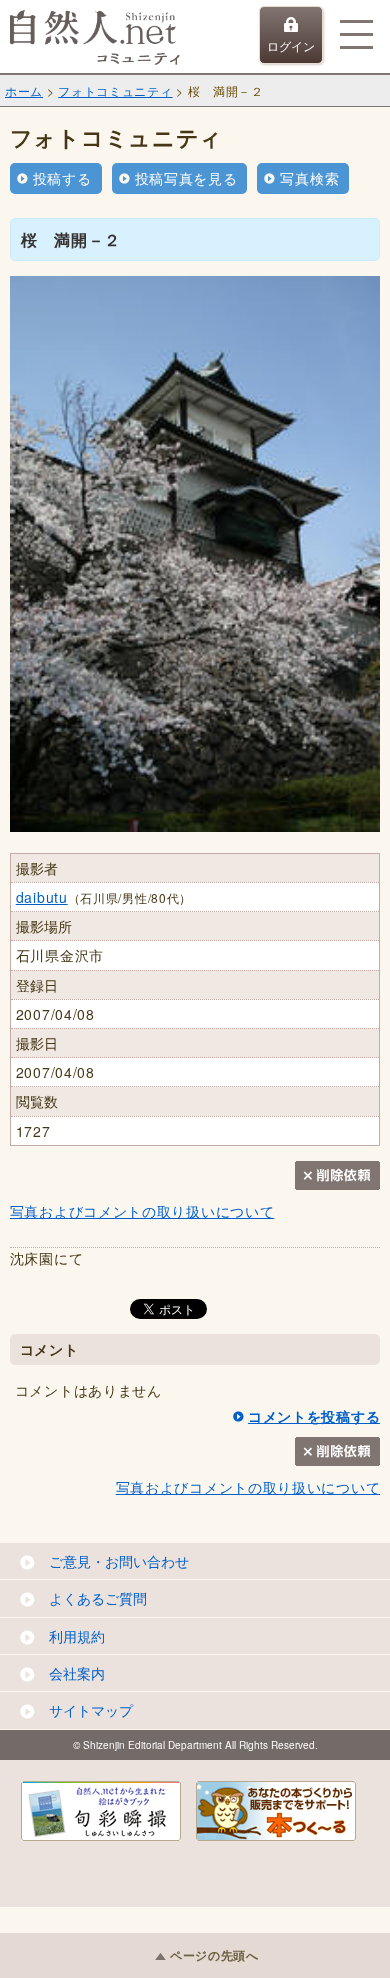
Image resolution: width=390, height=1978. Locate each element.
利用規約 (77, 1636)
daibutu (42, 897)
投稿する (62, 178)
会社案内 (77, 1673)
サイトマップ (91, 1710)
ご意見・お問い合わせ (119, 1561)
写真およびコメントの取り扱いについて (142, 1211)
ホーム (24, 90)
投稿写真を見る (186, 178)
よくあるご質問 (98, 1598)
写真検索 (309, 178)
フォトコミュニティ (115, 90)
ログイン (291, 45)
